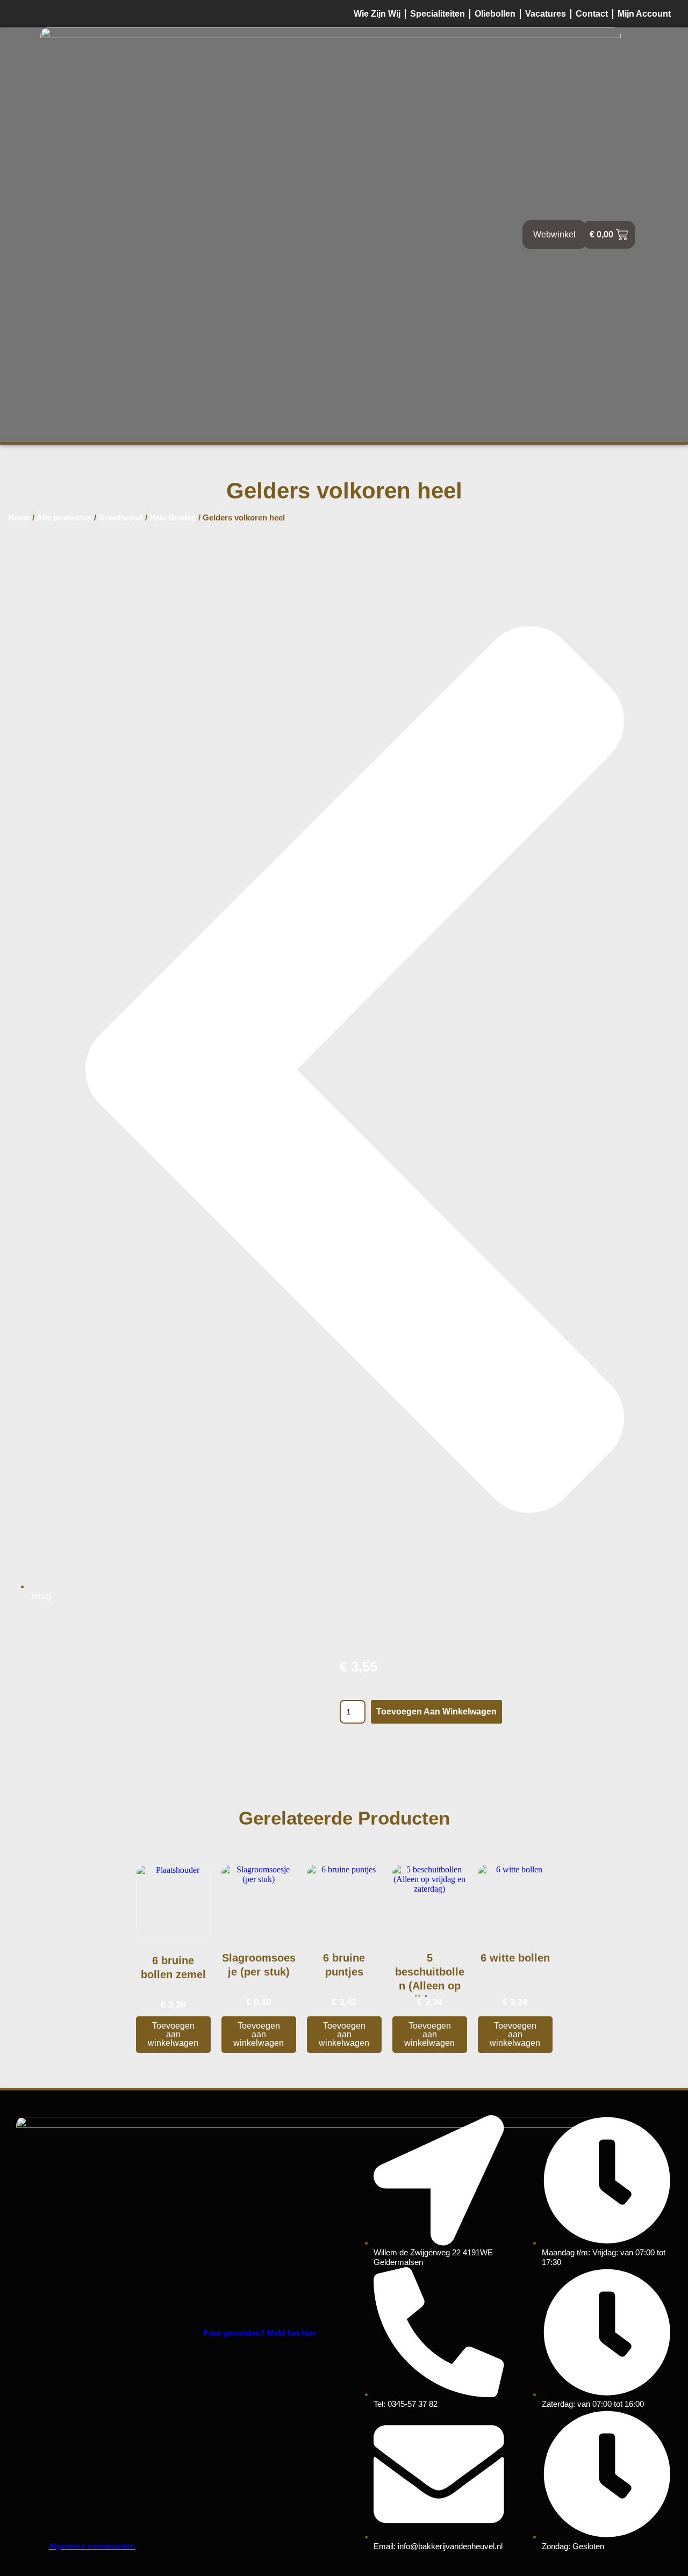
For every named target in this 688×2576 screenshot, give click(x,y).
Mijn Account (644, 14)
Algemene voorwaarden (92, 2546)
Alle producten (64, 518)
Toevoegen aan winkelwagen (436, 1712)
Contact (592, 14)
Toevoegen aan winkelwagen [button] (173, 2034)
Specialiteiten (438, 14)
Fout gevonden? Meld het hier (260, 2333)
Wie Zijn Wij (377, 14)
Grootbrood (121, 518)
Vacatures (546, 14)
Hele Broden (173, 518)
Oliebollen (495, 14)
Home (19, 518)
